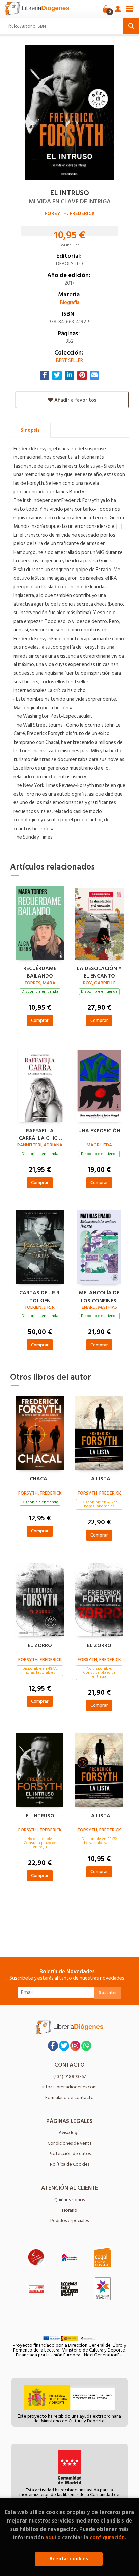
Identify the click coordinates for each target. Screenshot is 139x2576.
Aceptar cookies (69, 2559)
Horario (70, 2210)
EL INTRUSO (40, 1816)
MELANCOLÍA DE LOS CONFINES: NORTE (99, 1296)
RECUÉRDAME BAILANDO (40, 971)
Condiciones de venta (70, 2143)
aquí (51, 2538)
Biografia (70, 303)
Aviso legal (70, 2133)
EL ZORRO (40, 1646)
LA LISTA (99, 1479)
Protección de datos (70, 2154)
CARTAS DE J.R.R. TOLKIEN (40, 1296)
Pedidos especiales (69, 2221)
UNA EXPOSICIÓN (99, 1131)
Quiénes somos (69, 2200)
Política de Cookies (70, 2164)
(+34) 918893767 (69, 2076)
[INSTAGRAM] (75, 2046)
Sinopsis (30, 430)
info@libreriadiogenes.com (69, 2087)
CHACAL (40, 1479)
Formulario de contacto (69, 2097)
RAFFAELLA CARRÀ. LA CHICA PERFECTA (40, 1134)
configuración (107, 2538)
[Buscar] (131, 26)
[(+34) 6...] (86, 2046)
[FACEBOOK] (53, 2046)
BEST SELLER (69, 360)
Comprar (40, 1020)
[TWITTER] (64, 2046)
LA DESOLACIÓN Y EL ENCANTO (99, 971)
